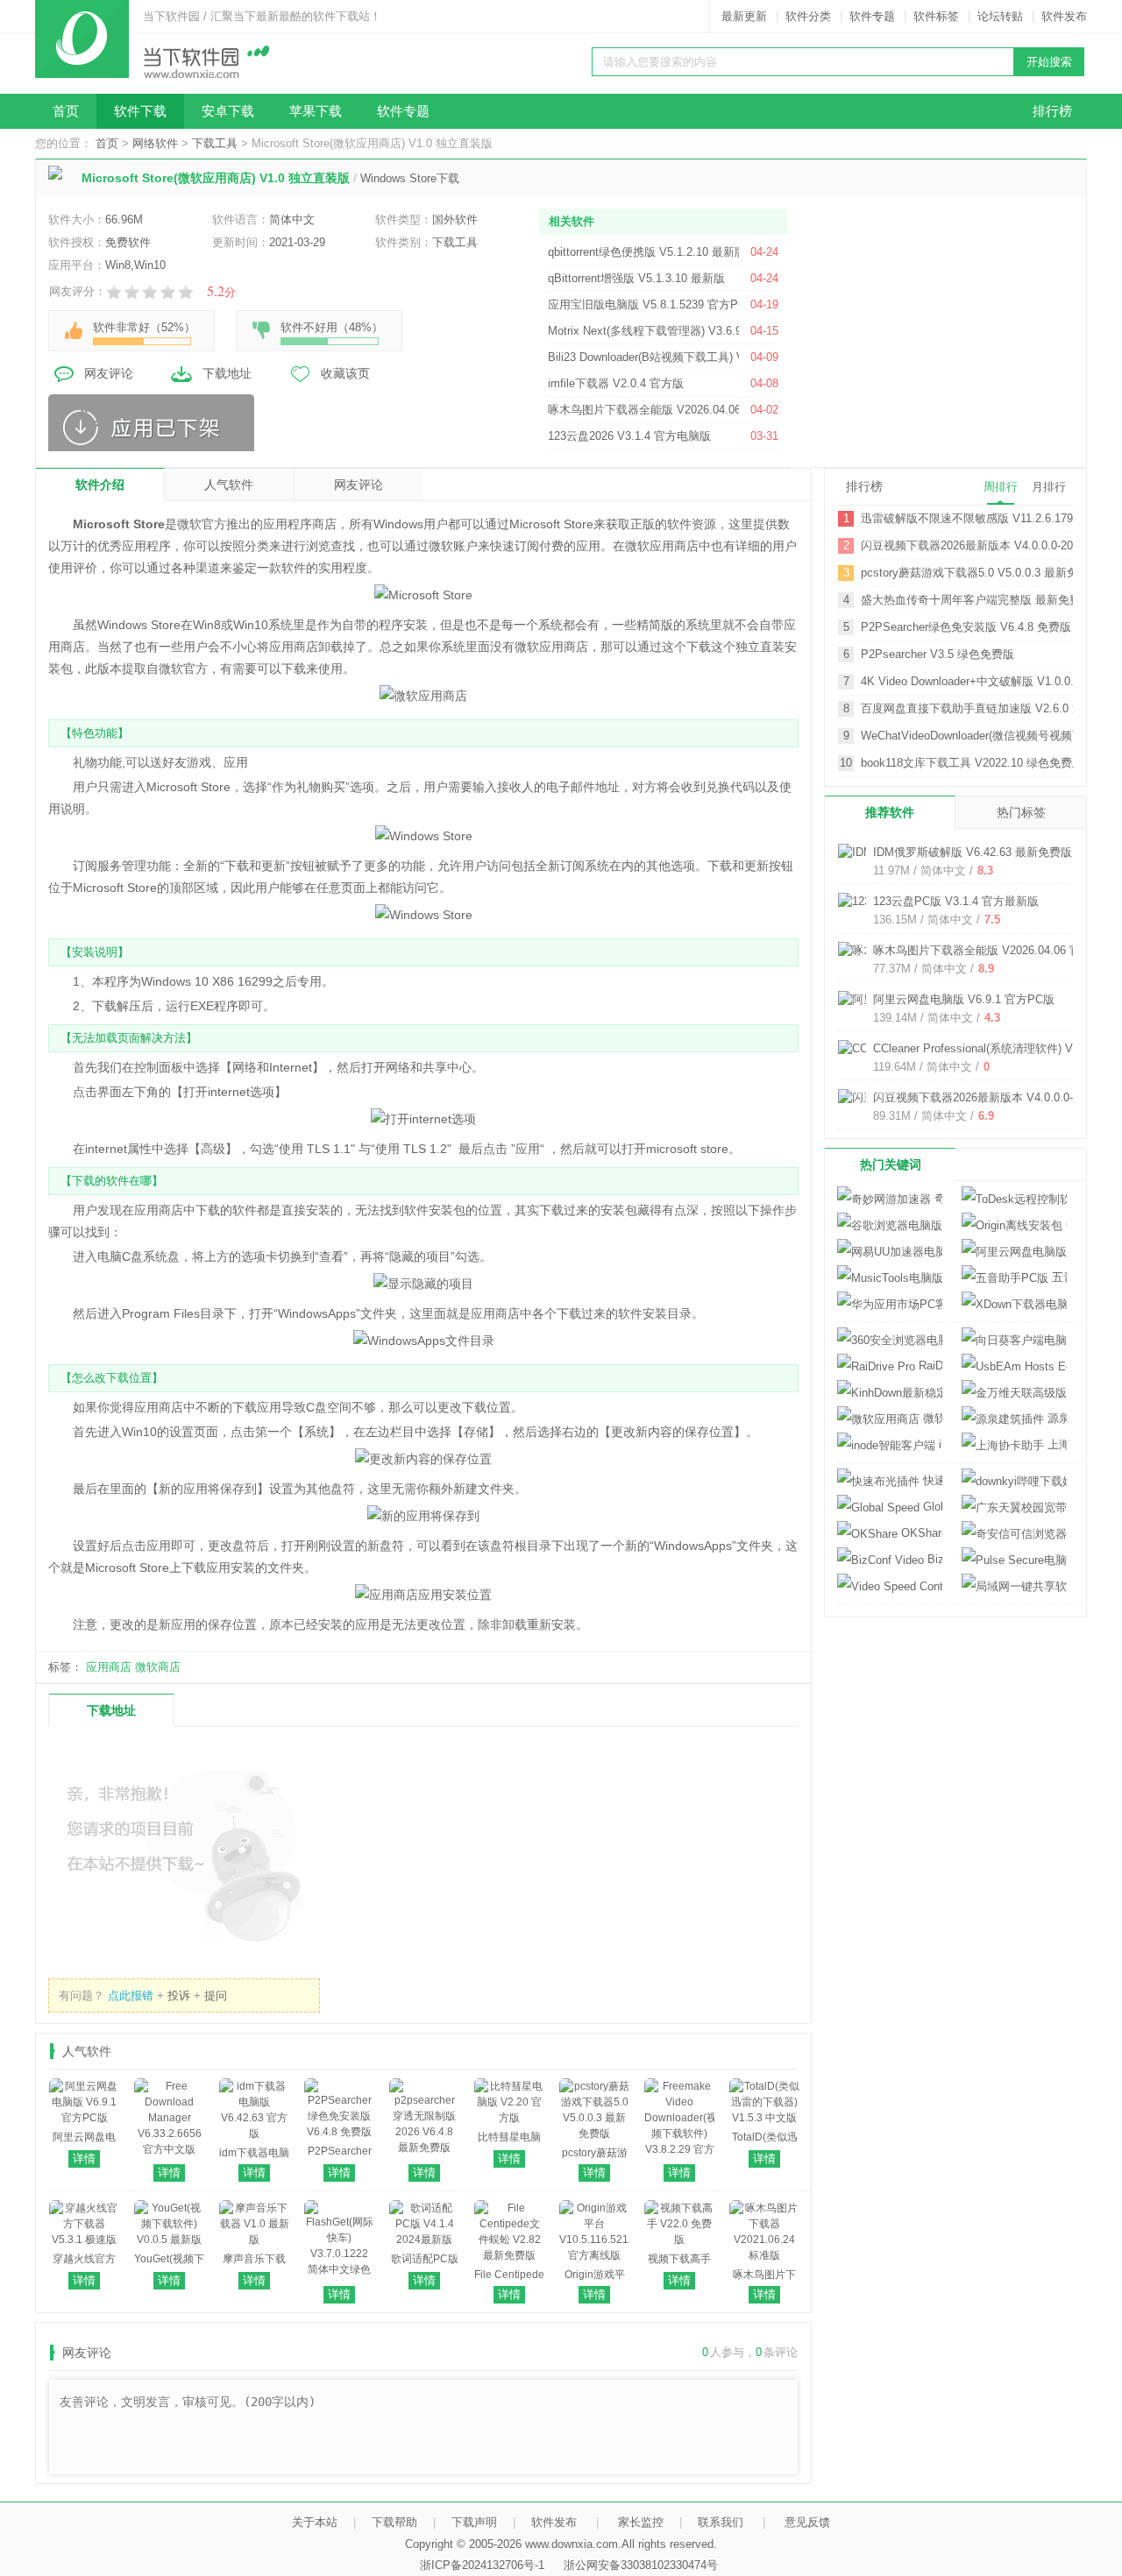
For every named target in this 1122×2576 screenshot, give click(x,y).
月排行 (1049, 487)
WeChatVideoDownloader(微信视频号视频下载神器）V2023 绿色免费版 (967, 736)
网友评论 (109, 373)
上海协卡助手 (1055, 1444)
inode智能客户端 (939, 1444)
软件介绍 (100, 485)
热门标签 (1021, 812)
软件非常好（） (144, 327)
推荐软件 (890, 812)
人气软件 (229, 485)
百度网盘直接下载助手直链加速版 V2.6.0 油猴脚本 (967, 708)
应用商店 (109, 1667)
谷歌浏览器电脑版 (890, 1225)
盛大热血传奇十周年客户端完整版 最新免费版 (967, 600)
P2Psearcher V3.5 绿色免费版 (937, 654)
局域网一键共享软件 (1014, 1586)
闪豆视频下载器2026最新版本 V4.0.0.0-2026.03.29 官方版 (967, 545)
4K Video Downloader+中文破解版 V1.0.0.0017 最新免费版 (967, 681)
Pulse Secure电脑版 (1014, 1560)
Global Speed (931, 1507)
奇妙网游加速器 (937, 1198)
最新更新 (744, 16)
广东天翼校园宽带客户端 (1014, 1507)
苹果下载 (316, 111)
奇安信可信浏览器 (1014, 1534)
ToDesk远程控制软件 (1014, 1199)
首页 (66, 111)
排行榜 (1052, 111)
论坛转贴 (1000, 16)
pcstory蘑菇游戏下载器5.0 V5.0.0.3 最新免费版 (967, 573)
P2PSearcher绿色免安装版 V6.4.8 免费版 (966, 627)
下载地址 (227, 373)
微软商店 (158, 1667)
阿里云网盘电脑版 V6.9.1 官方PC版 (964, 999)
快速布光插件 (931, 1480)
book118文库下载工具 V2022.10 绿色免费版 (967, 763)
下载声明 (474, 2522)
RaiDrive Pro (929, 1366)
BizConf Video (933, 1559)
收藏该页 (345, 373)
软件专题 (872, 16)
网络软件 (155, 143)
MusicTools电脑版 (890, 1278)
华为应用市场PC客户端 (890, 1304)
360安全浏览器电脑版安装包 (890, 1340)
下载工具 (215, 143)
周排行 (1001, 487)
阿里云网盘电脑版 (1014, 1252)
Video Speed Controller (890, 1586)
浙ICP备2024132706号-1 (482, 2565)
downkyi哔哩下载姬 (1014, 1481)
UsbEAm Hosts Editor (1014, 1366)
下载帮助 (394, 2522)
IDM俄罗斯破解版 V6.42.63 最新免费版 (973, 852)
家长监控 (641, 2522)
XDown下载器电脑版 (1014, 1304)
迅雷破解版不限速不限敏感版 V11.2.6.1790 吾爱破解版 (967, 518)
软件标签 (936, 16)
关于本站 (315, 2522)
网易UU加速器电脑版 (890, 1252)
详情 (84, 2158)
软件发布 (1064, 16)
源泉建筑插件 (1055, 1418)
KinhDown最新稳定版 (890, 1393)
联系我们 (721, 2522)
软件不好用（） (332, 327)
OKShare (920, 1533)
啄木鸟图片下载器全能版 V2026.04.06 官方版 (988, 950)
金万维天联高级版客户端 (1014, 1393)
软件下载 (140, 111)
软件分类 (808, 16)
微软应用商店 (931, 1418)
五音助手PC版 (1058, 1277)
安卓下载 (228, 111)
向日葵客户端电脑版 (1014, 1340)
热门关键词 (891, 1164)
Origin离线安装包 (1065, 1224)
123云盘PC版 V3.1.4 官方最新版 (956, 901)
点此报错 (131, 1996)
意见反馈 (807, 2522)
